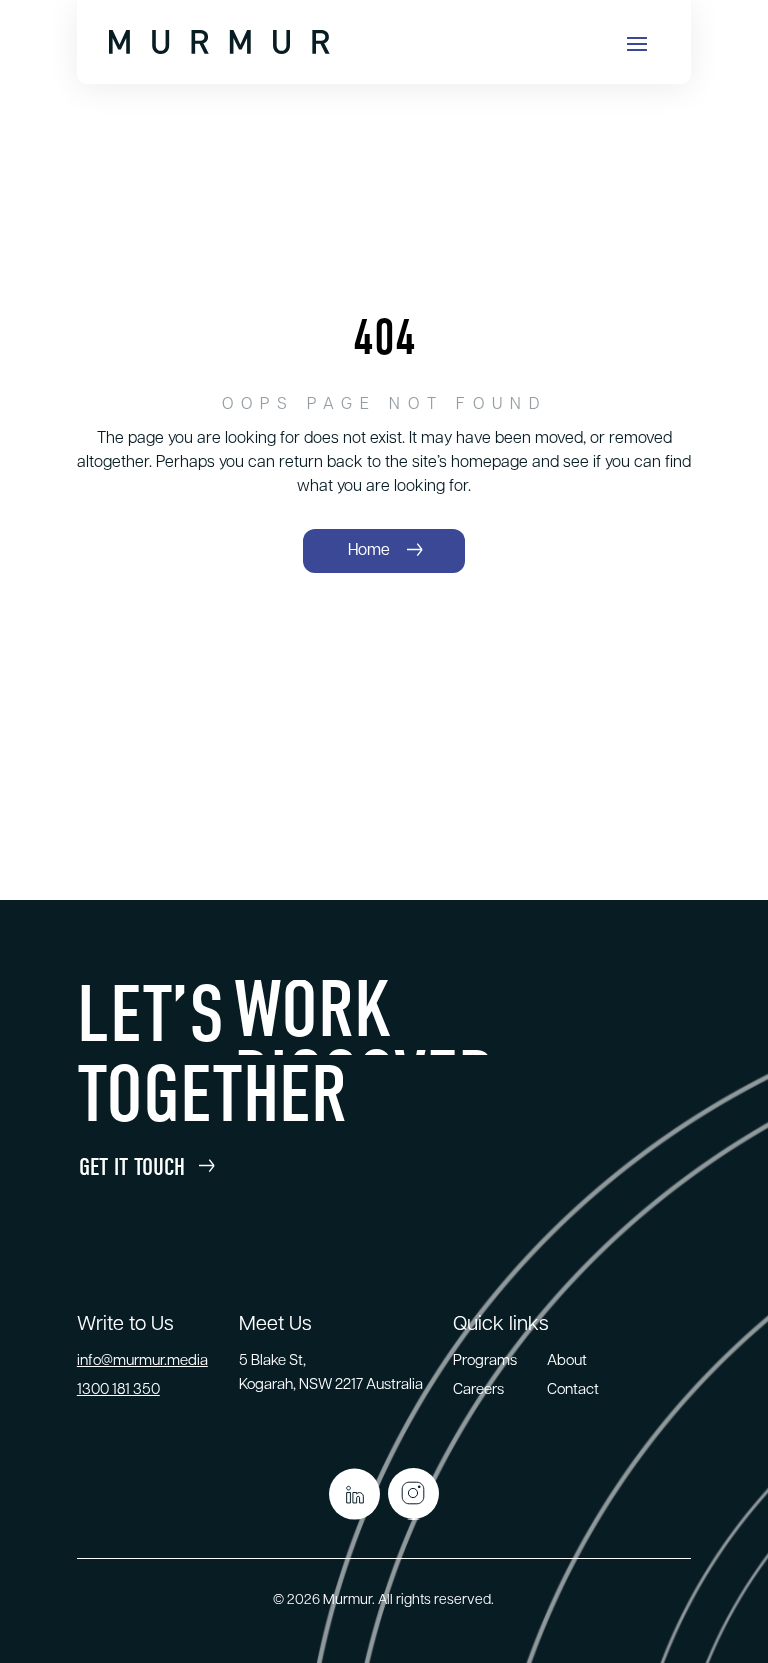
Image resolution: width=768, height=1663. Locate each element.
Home (369, 551)
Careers (478, 1390)
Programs (485, 1361)
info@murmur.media (142, 1361)
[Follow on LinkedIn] (354, 1494)
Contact (573, 1390)
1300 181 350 (118, 1390)
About (567, 1361)
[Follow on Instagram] (413, 1494)
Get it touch (132, 1167)
